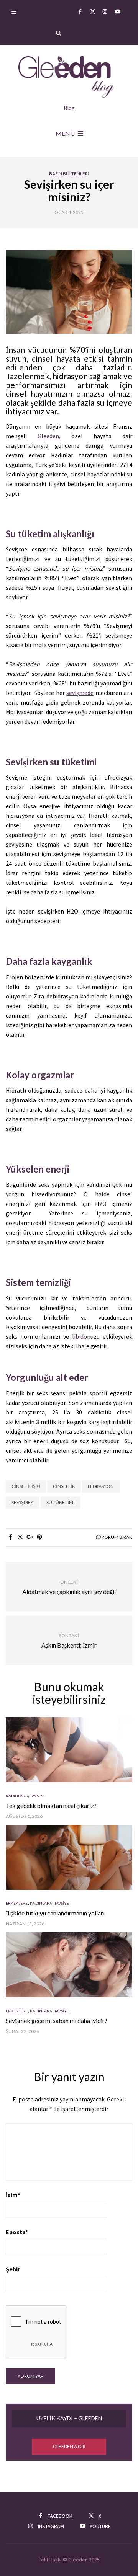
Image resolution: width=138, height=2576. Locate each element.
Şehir (13, 2269)
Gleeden (48, 436)
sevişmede (80, 693)
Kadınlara (17, 1796)
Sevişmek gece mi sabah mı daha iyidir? (57, 2021)
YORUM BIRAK (117, 1537)
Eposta (17, 2232)
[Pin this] (39, 1537)
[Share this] (11, 1537)
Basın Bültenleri (69, 174)
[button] (69, 2447)
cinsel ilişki (26, 1486)
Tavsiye (38, 1796)
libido (80, 1336)
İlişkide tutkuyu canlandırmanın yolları (55, 1913)
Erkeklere (17, 1903)
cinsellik (64, 1486)
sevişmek (23, 1502)
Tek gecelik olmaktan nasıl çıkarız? (51, 1805)
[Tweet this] (20, 1537)
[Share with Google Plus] (30, 1537)
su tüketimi (61, 1502)
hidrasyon (101, 1486)
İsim (13, 2195)
